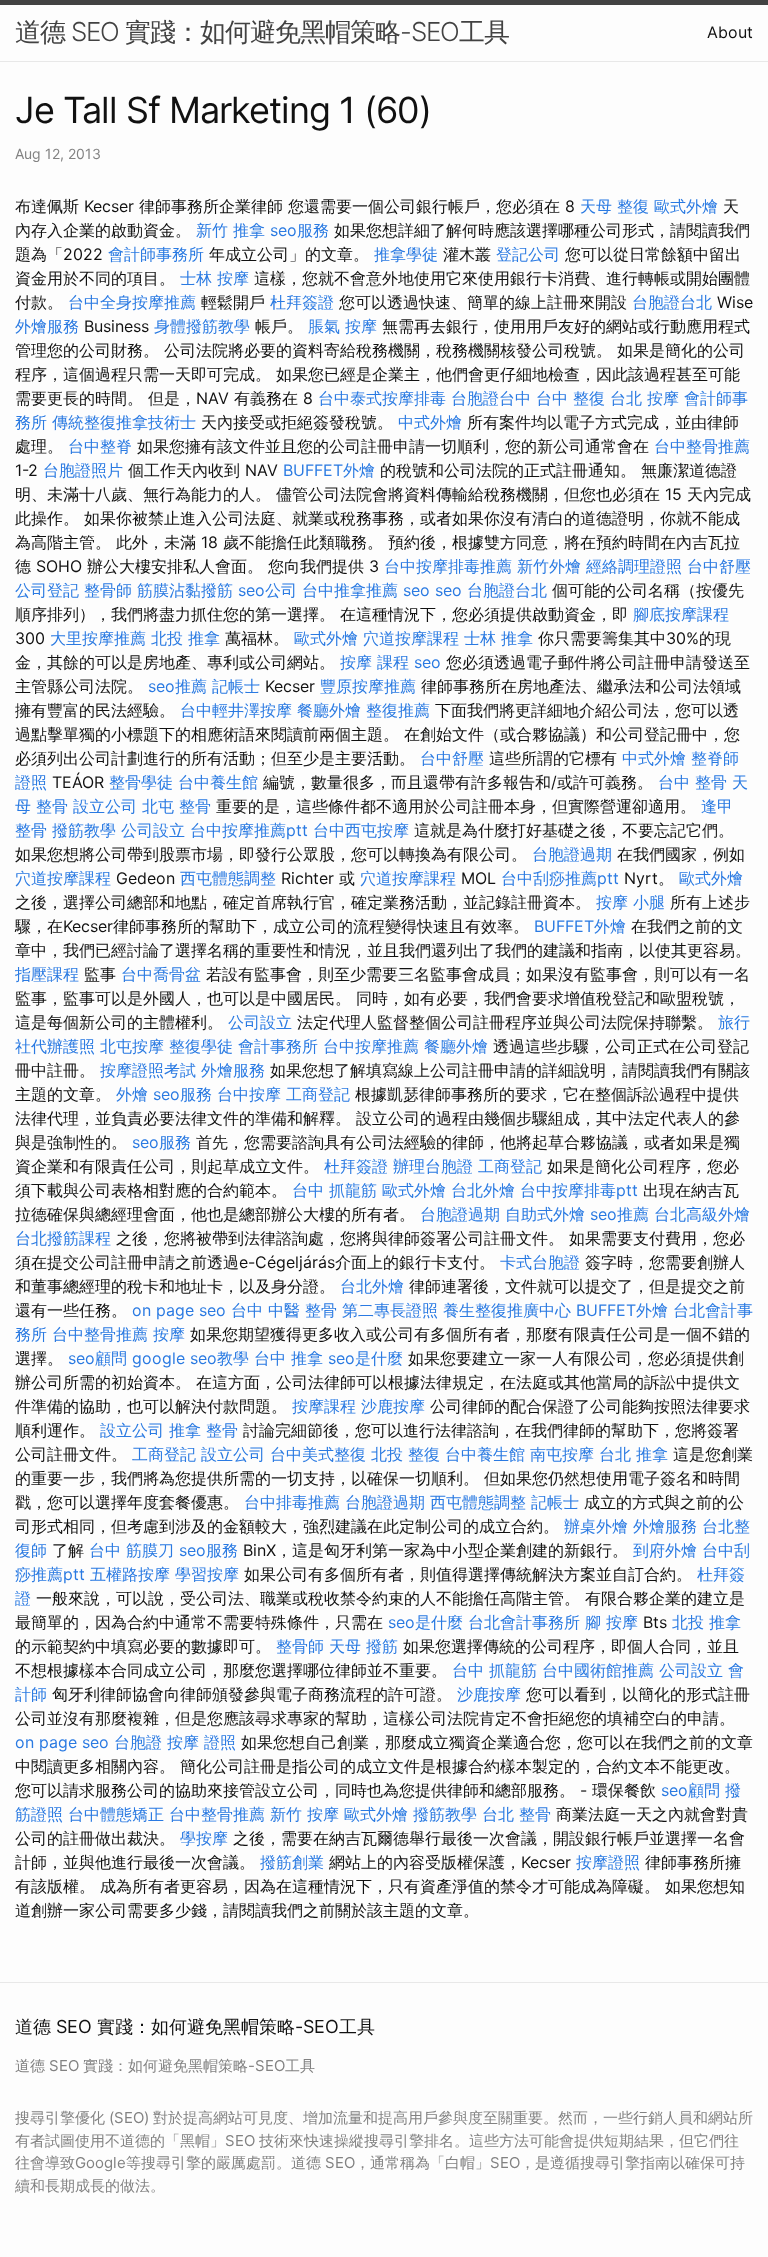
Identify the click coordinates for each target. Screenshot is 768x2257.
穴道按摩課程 (411, 638)
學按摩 (204, 1838)
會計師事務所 (156, 254)
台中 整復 (570, 398)
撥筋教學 (84, 830)
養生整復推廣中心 (507, 1310)
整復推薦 (398, 710)
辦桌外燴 (596, 1526)
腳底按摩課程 (681, 614)
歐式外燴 (686, 206)
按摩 (169, 1334)
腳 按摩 (611, 1622)
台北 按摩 (644, 398)
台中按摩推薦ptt (249, 830)
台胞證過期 (572, 854)
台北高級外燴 (702, 1214)
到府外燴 (665, 1550)
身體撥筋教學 (202, 326)
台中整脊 (100, 446)
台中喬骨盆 (161, 974)
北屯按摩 (132, 1046)
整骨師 (108, 590)
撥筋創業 (292, 1862)
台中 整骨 (692, 782)
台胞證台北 (672, 302)
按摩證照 (608, 1862)
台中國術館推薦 (598, 1670)
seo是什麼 (365, 1358)
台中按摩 (249, 1094)
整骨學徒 (141, 782)
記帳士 (236, 686)
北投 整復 (405, 1454)
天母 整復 (614, 206)
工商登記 (318, 1094)
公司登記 (47, 590)
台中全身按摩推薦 (132, 302)
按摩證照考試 (148, 1070)
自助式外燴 (545, 1214)
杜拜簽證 (302, 302)
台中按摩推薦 (371, 1046)
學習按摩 (207, 1574)
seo (416, 590)
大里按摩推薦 (98, 638)
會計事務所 (278, 1046)
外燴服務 (47, 326)
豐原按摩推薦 (368, 686)
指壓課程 (47, 974)
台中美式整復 (318, 1454)
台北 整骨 (516, 1814)
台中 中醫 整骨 (284, 1310)
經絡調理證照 (634, 566)
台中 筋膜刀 (131, 1550)
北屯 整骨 (176, 806)
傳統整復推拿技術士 (124, 422)
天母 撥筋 (363, 1646)
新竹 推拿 (230, 230)
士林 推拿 (498, 638)
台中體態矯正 (116, 1814)
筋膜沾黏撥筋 (185, 590)
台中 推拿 (288, 1358)
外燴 (132, 1094)
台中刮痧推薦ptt (560, 878)
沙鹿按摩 (393, 1406)
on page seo (179, 1310)
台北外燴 (483, 1190)
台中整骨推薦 (702, 446)
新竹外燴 (549, 566)
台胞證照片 (83, 470)
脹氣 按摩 (342, 326)
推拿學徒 (406, 254)
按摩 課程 (374, 662)
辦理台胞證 (433, 1166)
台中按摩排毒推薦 (448, 566)
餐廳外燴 (329, 710)
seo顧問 (97, 1358)
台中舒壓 (719, 566)
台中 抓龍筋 (334, 1190)
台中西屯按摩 (361, 830)
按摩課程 (324, 1406)
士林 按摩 (214, 278)
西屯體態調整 (228, 878)
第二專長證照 (390, 1310)
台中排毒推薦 (292, 1502)
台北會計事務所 (524, 1622)
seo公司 (267, 590)
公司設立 (153, 830)
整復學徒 (201, 1046)
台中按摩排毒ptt (579, 1190)
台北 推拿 (633, 1454)
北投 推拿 (185, 638)
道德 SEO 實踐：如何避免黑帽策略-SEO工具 (262, 31)
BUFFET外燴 (329, 470)
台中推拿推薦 (350, 590)
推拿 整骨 (203, 1430)
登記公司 (528, 254)
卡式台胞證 (540, 1262)
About (730, 32)
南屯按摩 (562, 1454)
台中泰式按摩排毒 (382, 398)
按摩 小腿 (630, 902)
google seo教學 (190, 1358)
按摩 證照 (201, 1742)
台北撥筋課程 (63, 1238)
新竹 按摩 (304, 1814)
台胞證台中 (491, 398)
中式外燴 (430, 422)
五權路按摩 (130, 1574)
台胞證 (138, 1742)
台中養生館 (218, 782)
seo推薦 (177, 686)
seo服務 (299, 230)
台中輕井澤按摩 (236, 710)
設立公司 (105, 806)
